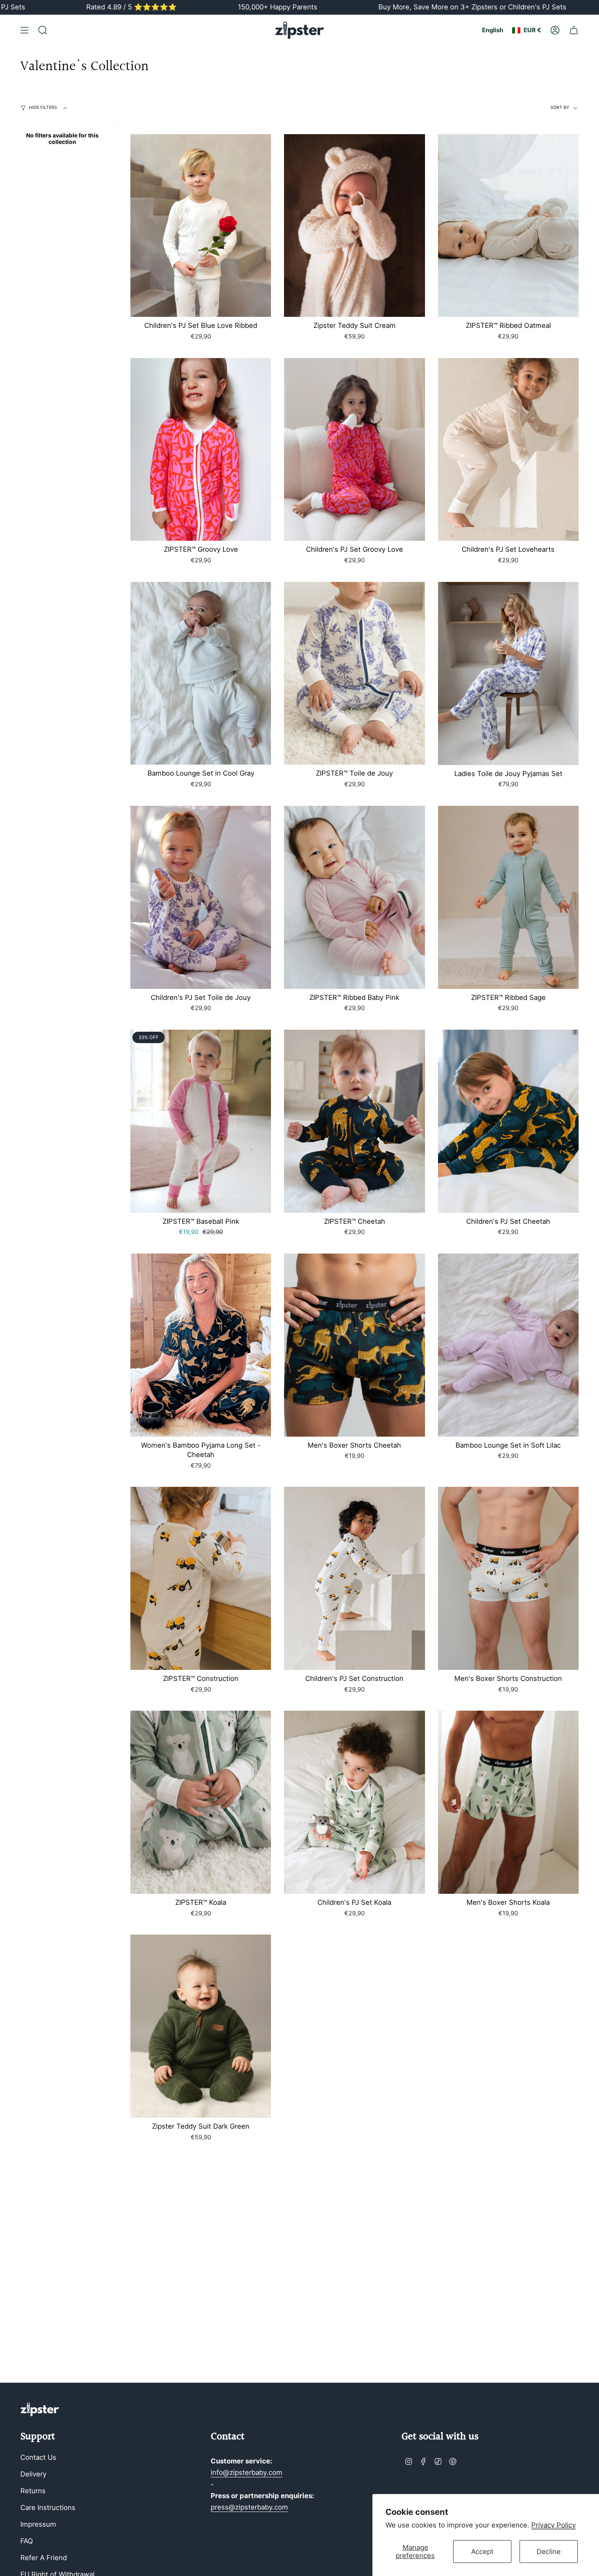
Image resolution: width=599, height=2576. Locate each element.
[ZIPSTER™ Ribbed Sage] (508, 897)
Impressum (38, 2524)
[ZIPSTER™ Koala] (201, 1802)
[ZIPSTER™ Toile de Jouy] (354, 673)
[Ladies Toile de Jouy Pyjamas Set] (508, 673)
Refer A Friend (44, 2558)
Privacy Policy (554, 2525)
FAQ (27, 2541)
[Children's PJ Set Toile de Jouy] (201, 897)
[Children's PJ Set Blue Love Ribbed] (201, 226)
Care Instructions (48, 2507)
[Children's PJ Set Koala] (354, 1802)
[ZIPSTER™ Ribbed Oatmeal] (508, 226)
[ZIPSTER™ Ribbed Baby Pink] (354, 897)
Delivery (33, 2474)
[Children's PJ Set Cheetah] (508, 1121)
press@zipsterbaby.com (249, 2507)
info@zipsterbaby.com (247, 2472)
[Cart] (574, 30)
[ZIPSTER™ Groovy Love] (201, 450)
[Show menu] (24, 30)
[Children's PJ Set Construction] (354, 1578)
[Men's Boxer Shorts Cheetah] (354, 1345)
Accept (482, 2552)
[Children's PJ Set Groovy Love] (354, 450)
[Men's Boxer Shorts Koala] (508, 1802)
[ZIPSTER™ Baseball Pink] (201, 1121)
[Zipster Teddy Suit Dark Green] (201, 2026)
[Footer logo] (40, 2409)
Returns (33, 2491)
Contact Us (38, 2457)
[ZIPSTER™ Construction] (201, 1578)
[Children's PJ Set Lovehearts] (508, 450)
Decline (549, 2552)
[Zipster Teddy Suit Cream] (354, 226)
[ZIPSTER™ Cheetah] (354, 1121)
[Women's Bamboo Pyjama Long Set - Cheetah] (201, 1345)
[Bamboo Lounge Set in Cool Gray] (201, 673)
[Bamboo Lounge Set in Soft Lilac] (508, 1345)
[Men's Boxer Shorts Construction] (508, 1578)
